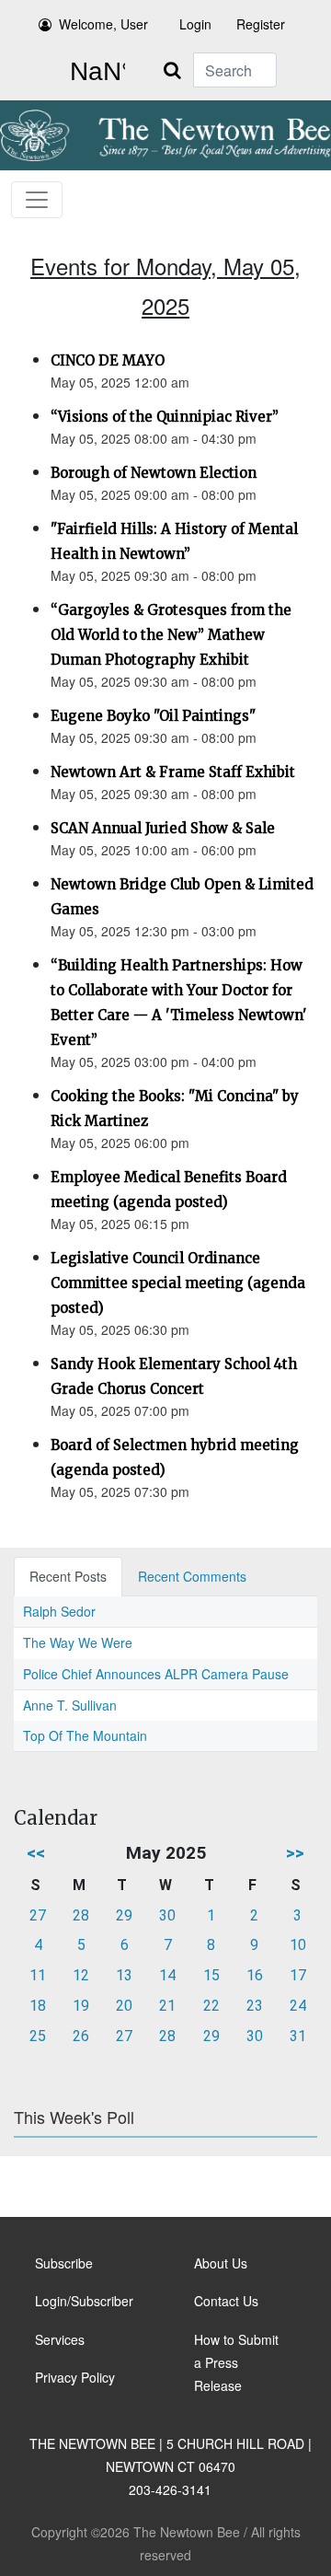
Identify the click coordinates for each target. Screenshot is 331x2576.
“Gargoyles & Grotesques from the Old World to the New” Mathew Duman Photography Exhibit (171, 635)
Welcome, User (103, 24)
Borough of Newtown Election (154, 473)
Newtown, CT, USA (94, 72)
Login (195, 24)
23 (255, 2006)
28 (81, 1915)
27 (38, 1915)
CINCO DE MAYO (108, 360)
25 (38, 2036)
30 (167, 1915)
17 (298, 1975)
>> (295, 1853)
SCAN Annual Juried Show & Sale (163, 828)
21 (167, 2006)
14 (167, 1975)
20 (124, 2006)
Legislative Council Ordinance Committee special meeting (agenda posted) (178, 1283)
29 (124, 1915)
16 (255, 1975)
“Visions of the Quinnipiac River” (165, 417)
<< (36, 1853)
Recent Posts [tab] (68, 1576)
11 (38, 1975)
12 (81, 1975)
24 (298, 2006)
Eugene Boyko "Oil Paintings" (153, 716)
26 (81, 2036)
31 (298, 2036)
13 (124, 1975)
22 (211, 2006)
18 (38, 2006)
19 (81, 2006)
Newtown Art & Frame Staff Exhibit (173, 772)
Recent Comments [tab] (192, 1576)
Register (261, 24)
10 (298, 1945)
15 (211, 1975)
